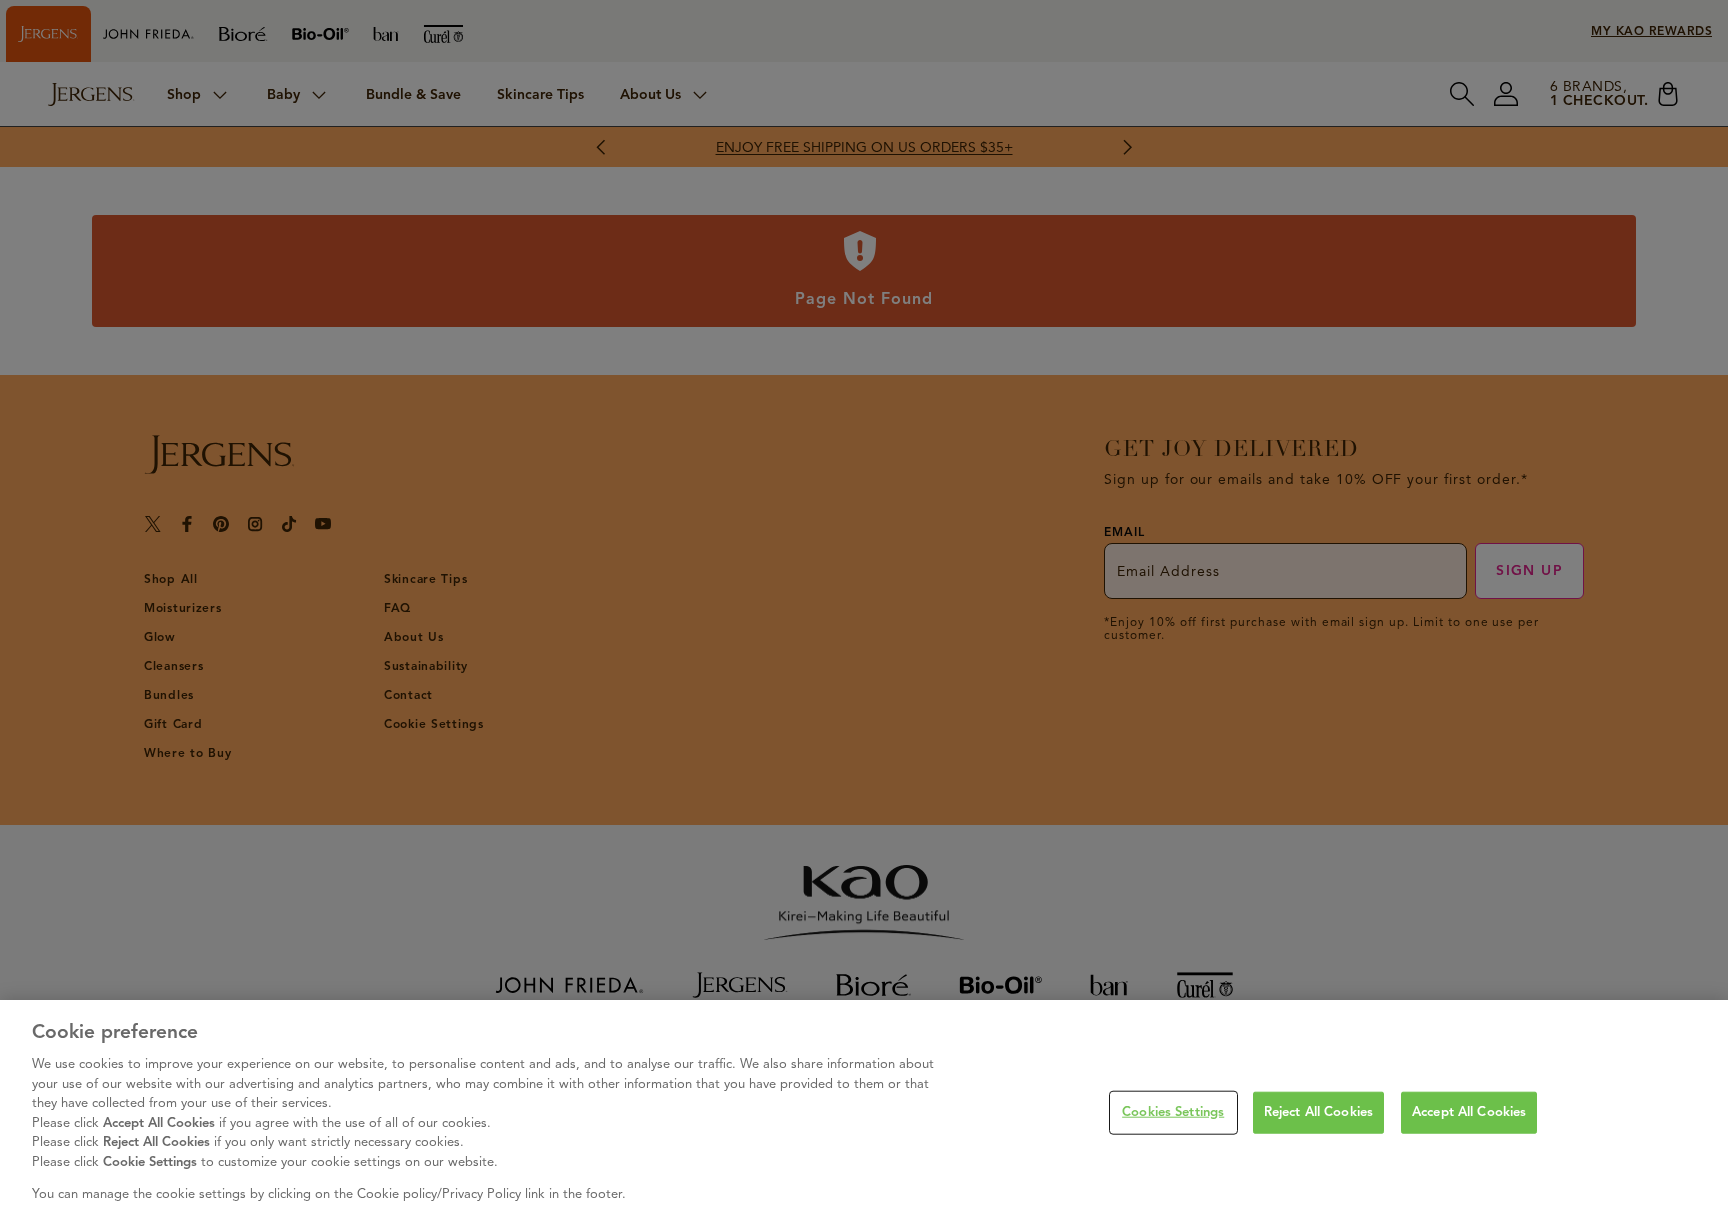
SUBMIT (657, 732)
